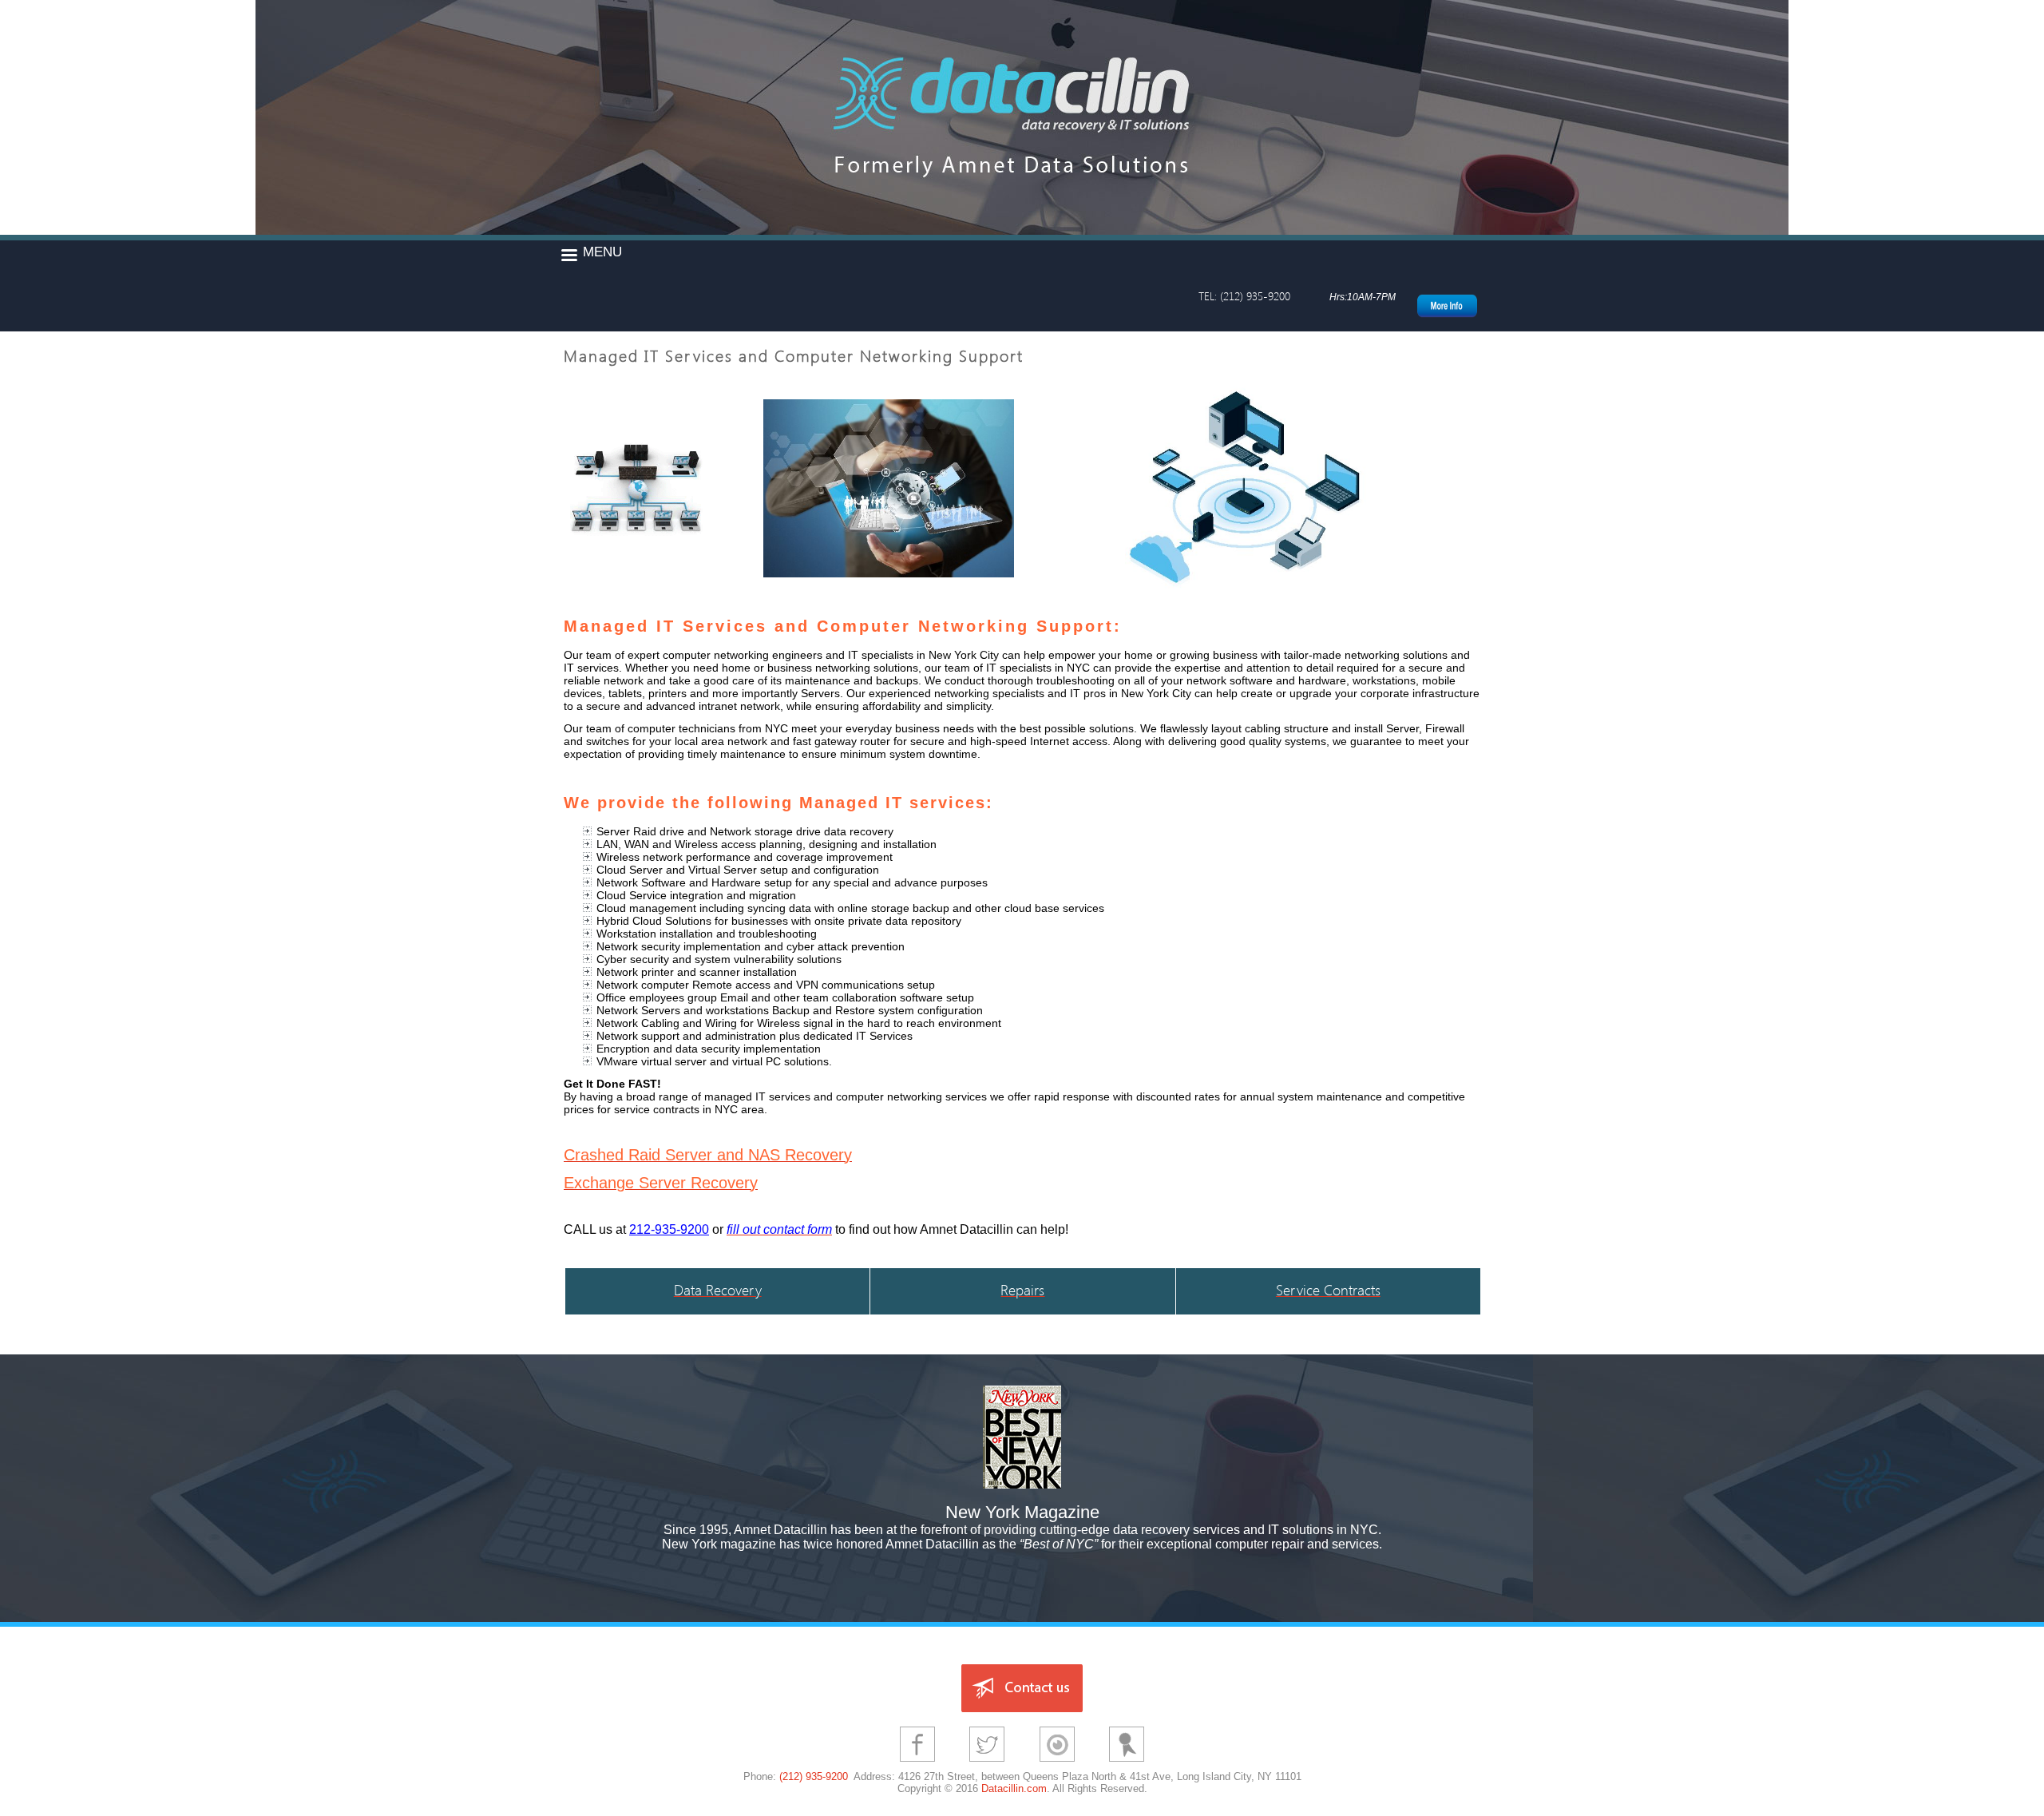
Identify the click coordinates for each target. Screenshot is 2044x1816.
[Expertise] (1057, 1764)
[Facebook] (917, 1764)
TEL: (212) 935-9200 (1244, 296)
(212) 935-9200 (814, 1776)
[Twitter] (987, 1764)
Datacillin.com (1014, 1788)
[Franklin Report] (1127, 1764)
